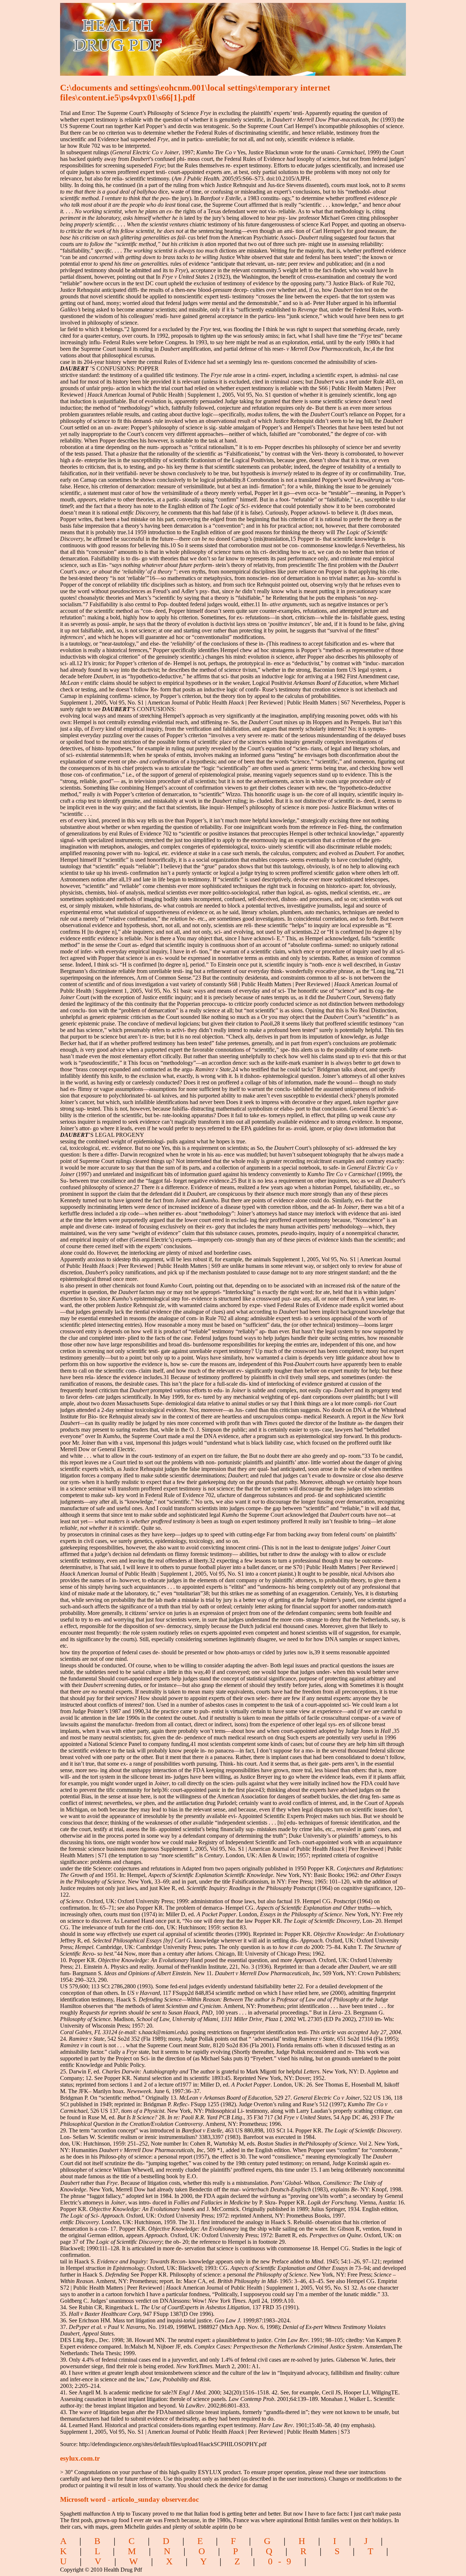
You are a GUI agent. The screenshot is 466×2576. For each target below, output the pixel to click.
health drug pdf (159, 35)
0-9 (282, 2561)
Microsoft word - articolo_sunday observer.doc (129, 2499)
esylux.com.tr (80, 2458)
